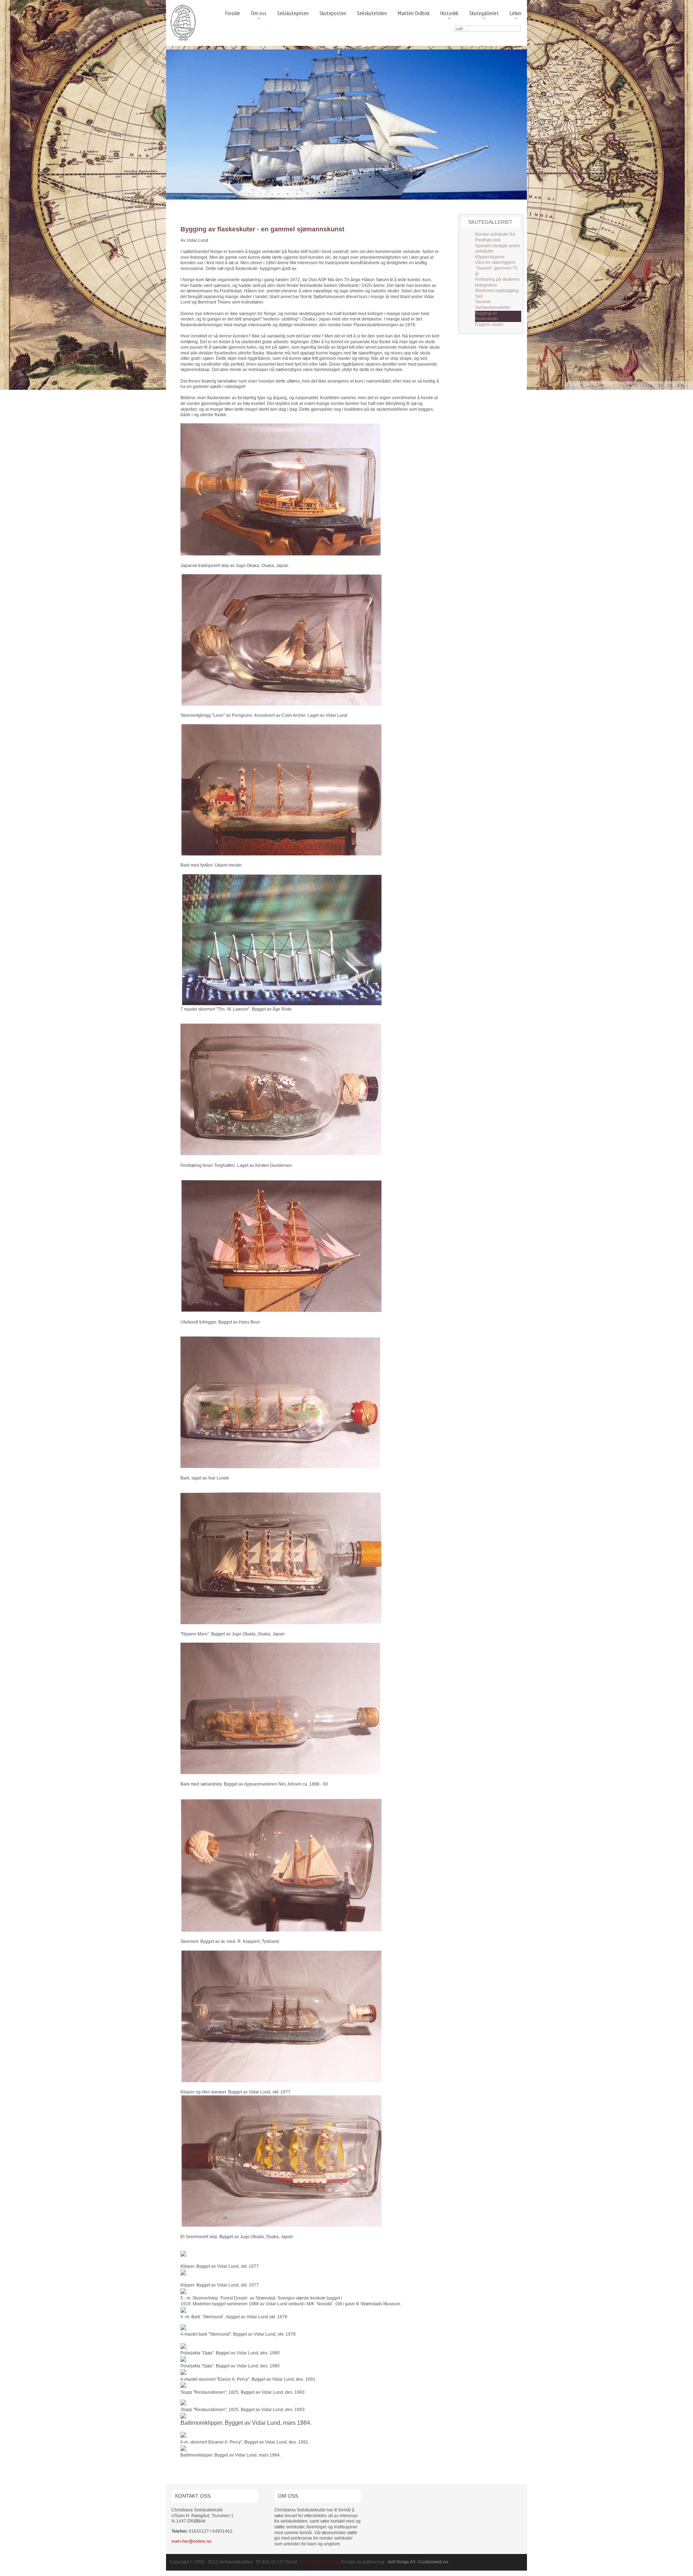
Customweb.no (433, 2562)
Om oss (259, 16)
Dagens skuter (489, 324)
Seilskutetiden (372, 13)
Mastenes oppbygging (497, 291)
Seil (479, 296)
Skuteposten (333, 13)
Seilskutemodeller (493, 308)
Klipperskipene (490, 257)
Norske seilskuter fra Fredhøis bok (495, 237)
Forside (233, 13)
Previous (175, 125)
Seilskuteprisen (293, 13)
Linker (516, 16)
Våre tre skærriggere (495, 262)
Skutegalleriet (484, 16)
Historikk (449, 16)
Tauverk (483, 302)
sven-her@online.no (191, 2541)
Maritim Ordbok (414, 13)
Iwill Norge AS (402, 2562)
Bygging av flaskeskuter (487, 316)
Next (518, 125)
